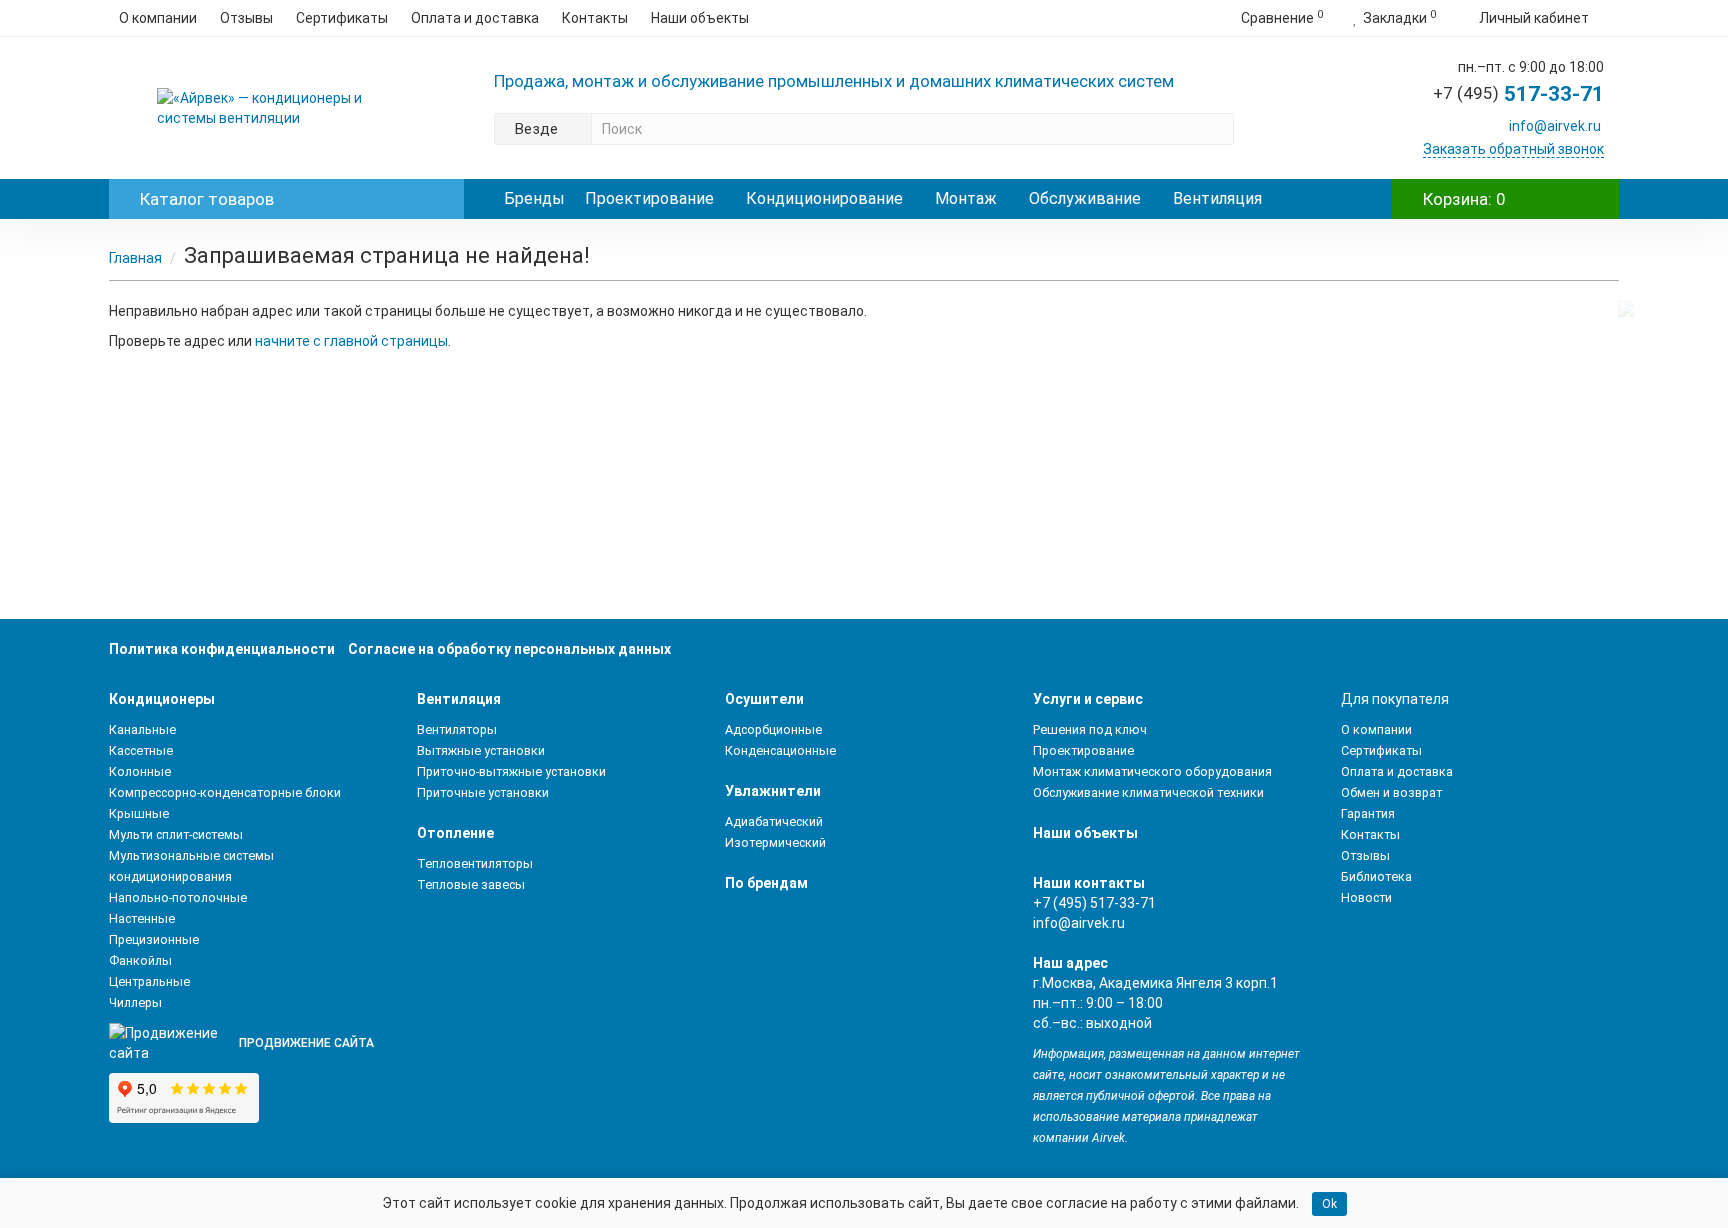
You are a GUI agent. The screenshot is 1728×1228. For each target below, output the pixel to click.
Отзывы (246, 18)
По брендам (766, 883)
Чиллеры (135, 1002)
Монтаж (966, 198)
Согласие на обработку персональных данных (509, 649)
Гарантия (1368, 813)
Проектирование (649, 198)
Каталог (207, 199)
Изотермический (775, 842)
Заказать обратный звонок (1513, 149)
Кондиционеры (162, 699)
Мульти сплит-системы (176, 834)
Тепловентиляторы (475, 863)
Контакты (595, 18)
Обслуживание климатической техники (1148, 792)
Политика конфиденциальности (222, 649)
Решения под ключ (1090, 729)
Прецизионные (154, 939)
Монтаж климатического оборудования (1152, 771)
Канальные (142, 729)
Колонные (140, 771)
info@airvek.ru (1555, 126)
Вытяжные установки (481, 750)
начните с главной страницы (351, 341)
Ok (1329, 1204)
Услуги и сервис (1088, 699)
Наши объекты (700, 18)
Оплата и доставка (475, 18)
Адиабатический (774, 821)
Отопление (455, 833)
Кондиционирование (824, 198)
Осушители (764, 699)
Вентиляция (1217, 198)
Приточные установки (483, 792)
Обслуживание (1085, 198)
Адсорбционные (773, 729)
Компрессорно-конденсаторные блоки (225, 792)
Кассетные (141, 750)
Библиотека (1376, 876)
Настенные (142, 918)
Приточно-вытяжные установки (511, 771)
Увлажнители (773, 791)
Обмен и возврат (1391, 792)
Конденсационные (780, 750)
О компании (158, 18)
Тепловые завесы (471, 884)
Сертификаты (342, 18)
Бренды (534, 198)
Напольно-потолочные (178, 897)
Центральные (149, 981)
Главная (135, 258)
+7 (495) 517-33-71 (1094, 903)
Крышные (139, 813)
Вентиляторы (457, 729)
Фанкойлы (140, 960)
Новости (1366, 897)
